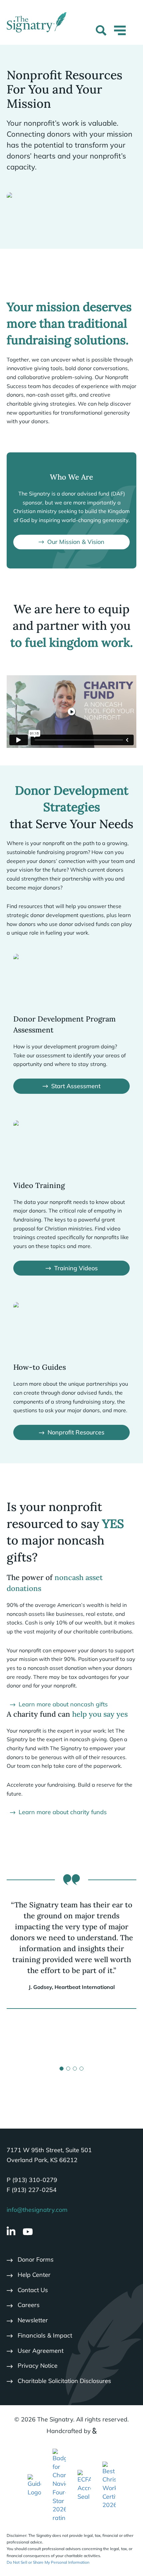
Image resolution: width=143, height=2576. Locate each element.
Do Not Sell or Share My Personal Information (48, 2562)
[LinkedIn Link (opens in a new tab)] (11, 2232)
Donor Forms (36, 2259)
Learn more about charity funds (63, 1812)
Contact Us (33, 2290)
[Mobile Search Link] (101, 32)
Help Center (34, 2275)
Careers (29, 2305)
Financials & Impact (45, 2335)
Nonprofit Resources (76, 1432)
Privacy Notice (38, 2366)
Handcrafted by (69, 2431)
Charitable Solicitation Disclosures (64, 2381)
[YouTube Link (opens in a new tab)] (28, 2232)
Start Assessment (76, 1086)
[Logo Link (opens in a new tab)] (59, 2485)
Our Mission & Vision (76, 542)
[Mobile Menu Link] (120, 34)
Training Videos (76, 1268)
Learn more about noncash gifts (63, 1704)
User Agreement (41, 2351)
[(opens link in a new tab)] (34, 2485)
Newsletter (33, 2320)
